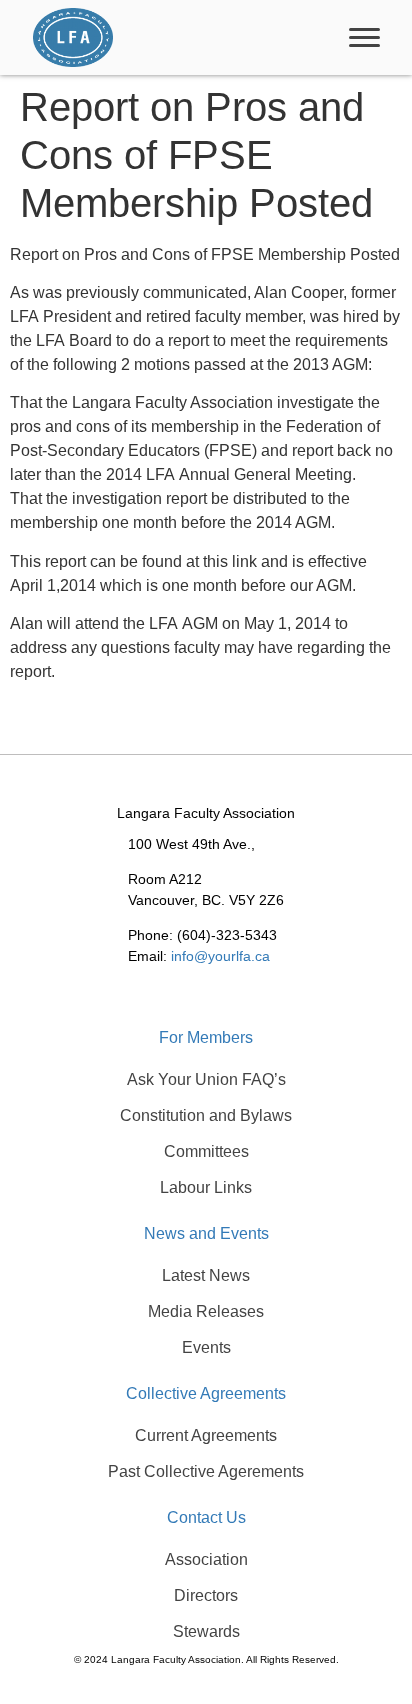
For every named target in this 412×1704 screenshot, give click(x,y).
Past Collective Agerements (206, 1471)
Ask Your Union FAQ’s (206, 1079)
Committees (206, 1151)
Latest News (206, 1275)
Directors (206, 1595)
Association (206, 1559)
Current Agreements (206, 1435)
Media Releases (206, 1311)
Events (206, 1347)
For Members (206, 1037)
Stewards (206, 1631)
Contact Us (206, 1517)
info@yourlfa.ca (220, 956)
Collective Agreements (206, 1393)
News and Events (206, 1233)
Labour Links (206, 1187)
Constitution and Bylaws (206, 1115)
